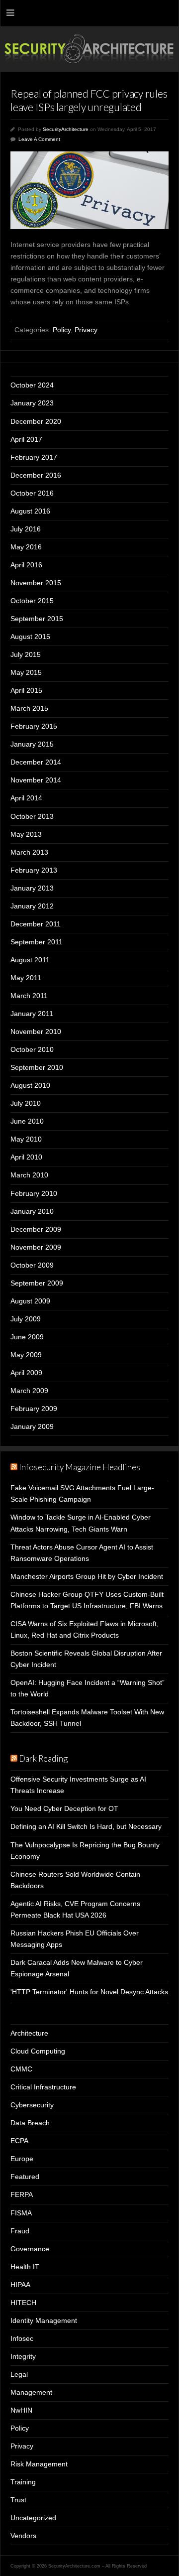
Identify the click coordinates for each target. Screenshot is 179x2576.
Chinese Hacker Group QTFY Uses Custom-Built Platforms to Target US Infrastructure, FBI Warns (87, 1600)
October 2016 (32, 493)
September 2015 (37, 619)
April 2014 (26, 798)
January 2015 (32, 744)
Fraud (20, 2231)
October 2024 (32, 385)
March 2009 (29, 1391)
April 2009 (26, 1373)
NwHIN (21, 2410)
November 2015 (36, 583)
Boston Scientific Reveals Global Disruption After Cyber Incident (86, 1659)
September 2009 (37, 1283)
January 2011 (32, 1014)
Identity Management (44, 2320)
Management (31, 2392)
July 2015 (26, 654)
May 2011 (26, 978)
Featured (25, 2177)
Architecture (29, 2033)
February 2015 (34, 726)
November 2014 (36, 780)
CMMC (21, 2069)
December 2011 (36, 924)
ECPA (19, 2141)
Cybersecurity (32, 2105)
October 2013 (32, 816)
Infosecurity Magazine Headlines (80, 1467)
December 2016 (36, 475)
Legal (19, 2374)
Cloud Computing (38, 2051)
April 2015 (26, 690)
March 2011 (29, 996)
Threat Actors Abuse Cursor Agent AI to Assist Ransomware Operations (82, 1553)
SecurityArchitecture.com (89, 49)
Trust (18, 2500)
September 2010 (37, 1067)
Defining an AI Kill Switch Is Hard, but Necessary (86, 1826)
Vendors (23, 2536)
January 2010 (32, 1211)
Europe (22, 2159)
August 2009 (30, 1301)
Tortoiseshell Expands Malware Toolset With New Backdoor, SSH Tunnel (87, 1718)
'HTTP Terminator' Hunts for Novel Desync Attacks (89, 1992)
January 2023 (32, 403)
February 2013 (34, 870)
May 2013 (26, 834)
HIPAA (20, 2285)
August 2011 (30, 960)
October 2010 (32, 1049)
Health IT (25, 2267)
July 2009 (26, 1319)
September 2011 (37, 942)
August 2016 (30, 511)
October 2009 (32, 1265)
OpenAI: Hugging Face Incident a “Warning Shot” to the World (88, 1688)
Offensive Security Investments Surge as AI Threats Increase (78, 1785)
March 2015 (29, 708)
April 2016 (26, 565)
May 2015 (26, 672)
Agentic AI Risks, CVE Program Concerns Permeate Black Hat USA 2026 (75, 1909)
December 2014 (36, 762)
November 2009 (36, 1247)
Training (23, 2482)
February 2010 (34, 1193)
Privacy (86, 330)
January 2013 (32, 888)
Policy (62, 330)
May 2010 (26, 1139)
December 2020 (36, 421)
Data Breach (30, 2123)
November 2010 (36, 1031)
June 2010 (27, 1121)
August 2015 (30, 637)
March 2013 (29, 852)
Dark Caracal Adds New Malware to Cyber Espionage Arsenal (77, 1968)
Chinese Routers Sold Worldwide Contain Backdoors (75, 1880)
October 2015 (32, 601)
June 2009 (27, 1337)
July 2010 (26, 1103)
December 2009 (36, 1229)
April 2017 (26, 439)
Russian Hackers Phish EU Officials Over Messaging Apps (75, 1939)
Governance (30, 2249)
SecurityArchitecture (66, 129)
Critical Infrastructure (43, 2087)
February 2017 (34, 457)
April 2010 (26, 1157)
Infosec (22, 2338)
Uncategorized (33, 2518)
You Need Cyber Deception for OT (64, 1808)
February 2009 (34, 1409)
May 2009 (26, 1355)
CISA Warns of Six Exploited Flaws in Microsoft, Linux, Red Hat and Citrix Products (85, 1629)
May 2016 (26, 547)
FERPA (22, 2194)
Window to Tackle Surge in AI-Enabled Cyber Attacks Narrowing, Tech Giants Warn (81, 1523)
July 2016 (26, 529)
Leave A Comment (39, 139)
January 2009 (32, 1426)
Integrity (23, 2356)
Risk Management (39, 2464)
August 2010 (30, 1085)
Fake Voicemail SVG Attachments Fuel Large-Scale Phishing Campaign (82, 1493)
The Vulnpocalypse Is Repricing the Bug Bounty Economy (85, 1851)
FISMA (21, 2213)
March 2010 (29, 1175)
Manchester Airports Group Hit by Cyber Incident (87, 1576)
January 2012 (32, 906)
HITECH (23, 2303)
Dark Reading (43, 1758)
